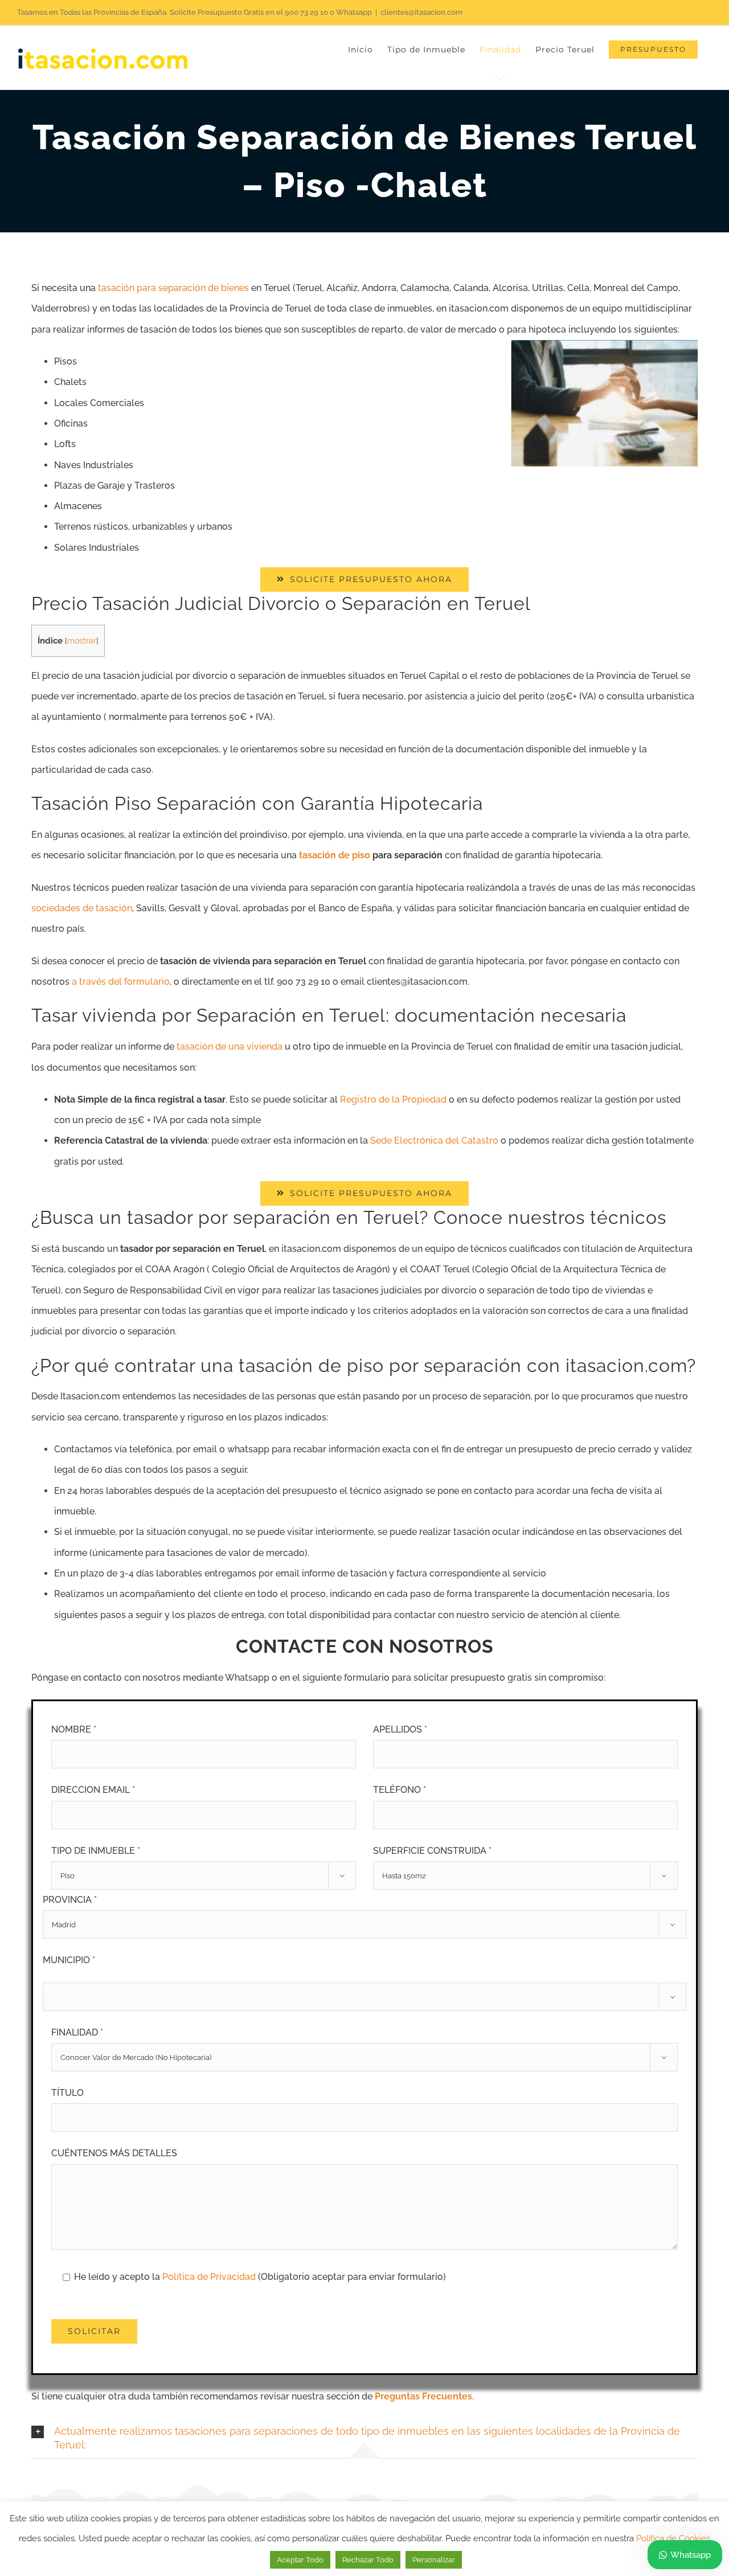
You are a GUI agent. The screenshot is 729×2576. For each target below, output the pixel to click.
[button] (364, 2439)
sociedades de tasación (82, 908)
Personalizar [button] (434, 2560)
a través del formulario (121, 982)
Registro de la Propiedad (393, 1099)
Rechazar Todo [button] (368, 2560)
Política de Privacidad (210, 2277)
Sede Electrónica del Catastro (434, 1140)
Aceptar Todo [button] (300, 2560)
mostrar (82, 641)
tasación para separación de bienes (173, 288)
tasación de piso (335, 855)
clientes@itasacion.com (421, 12)
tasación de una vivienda (230, 1047)
